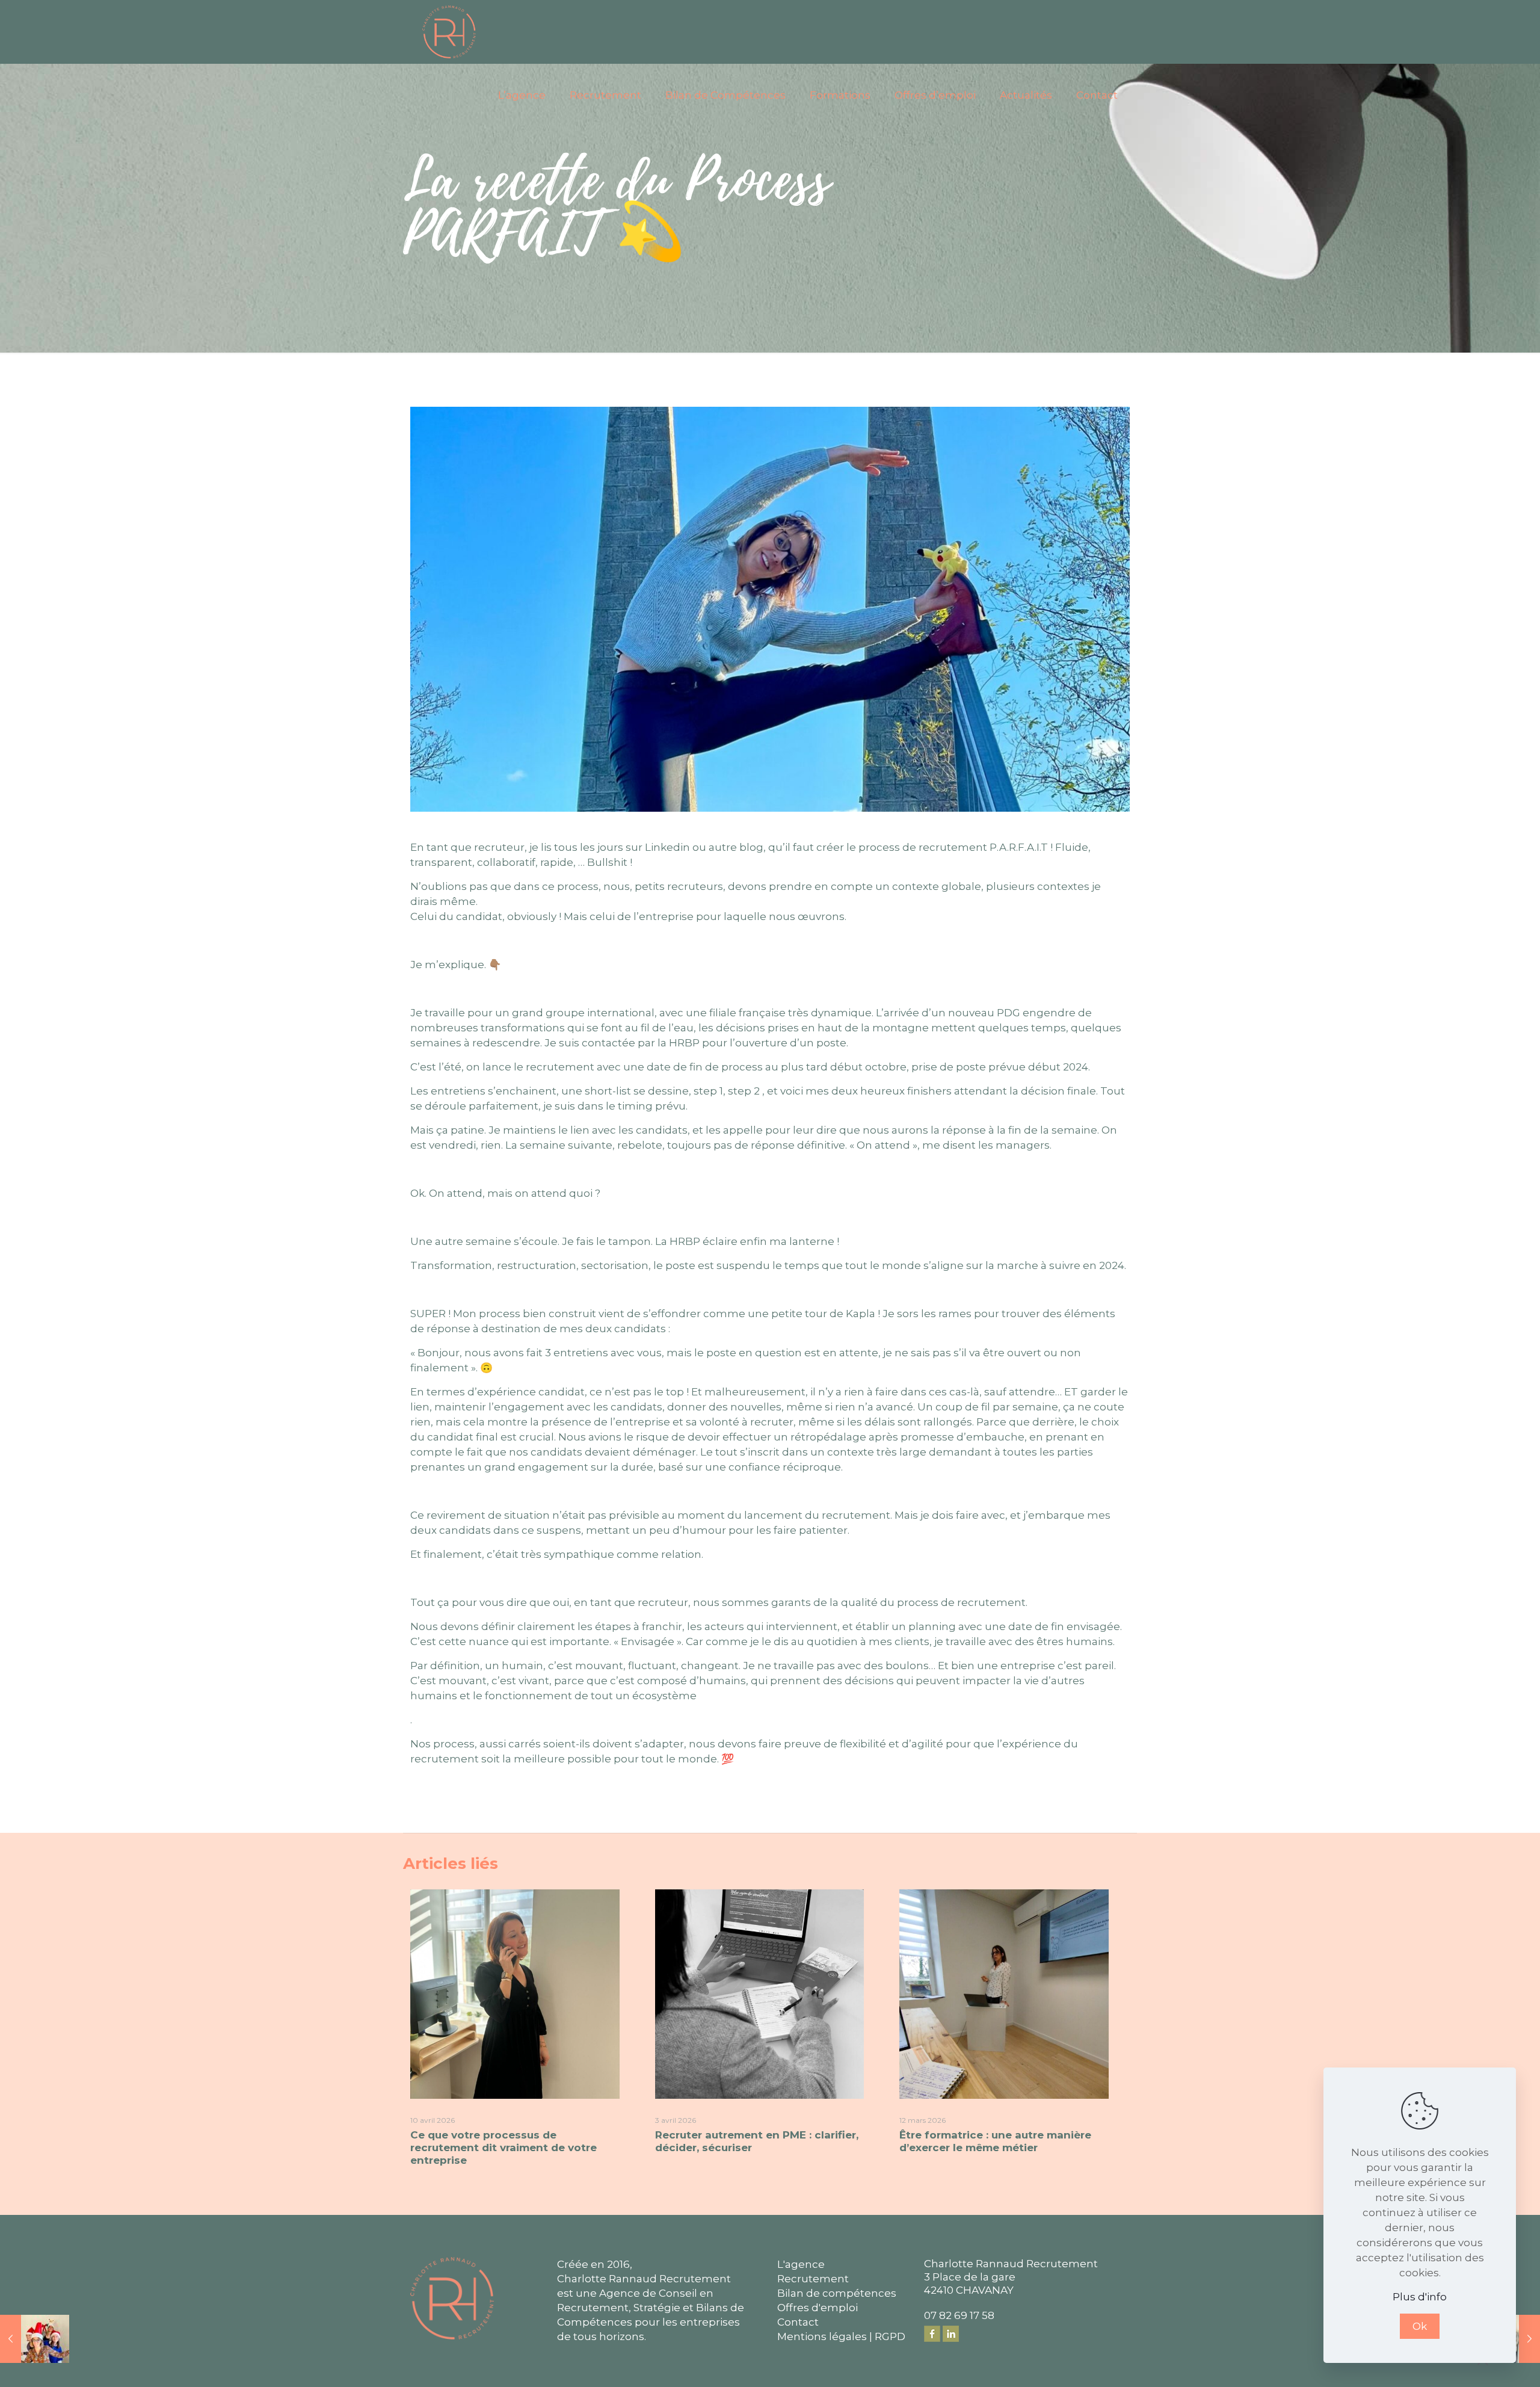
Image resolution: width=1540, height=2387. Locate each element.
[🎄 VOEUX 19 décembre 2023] (35, 2339)
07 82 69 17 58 (959, 2315)
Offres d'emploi (818, 2308)
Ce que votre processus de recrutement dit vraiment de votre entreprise (504, 2148)
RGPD (890, 2336)
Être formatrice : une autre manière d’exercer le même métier (995, 2141)
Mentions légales (822, 2336)
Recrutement (813, 2279)
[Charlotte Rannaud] (449, 32)
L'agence (801, 2264)
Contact (798, 2322)
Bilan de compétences (837, 2293)
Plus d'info (1420, 2297)
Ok (1420, 2326)
